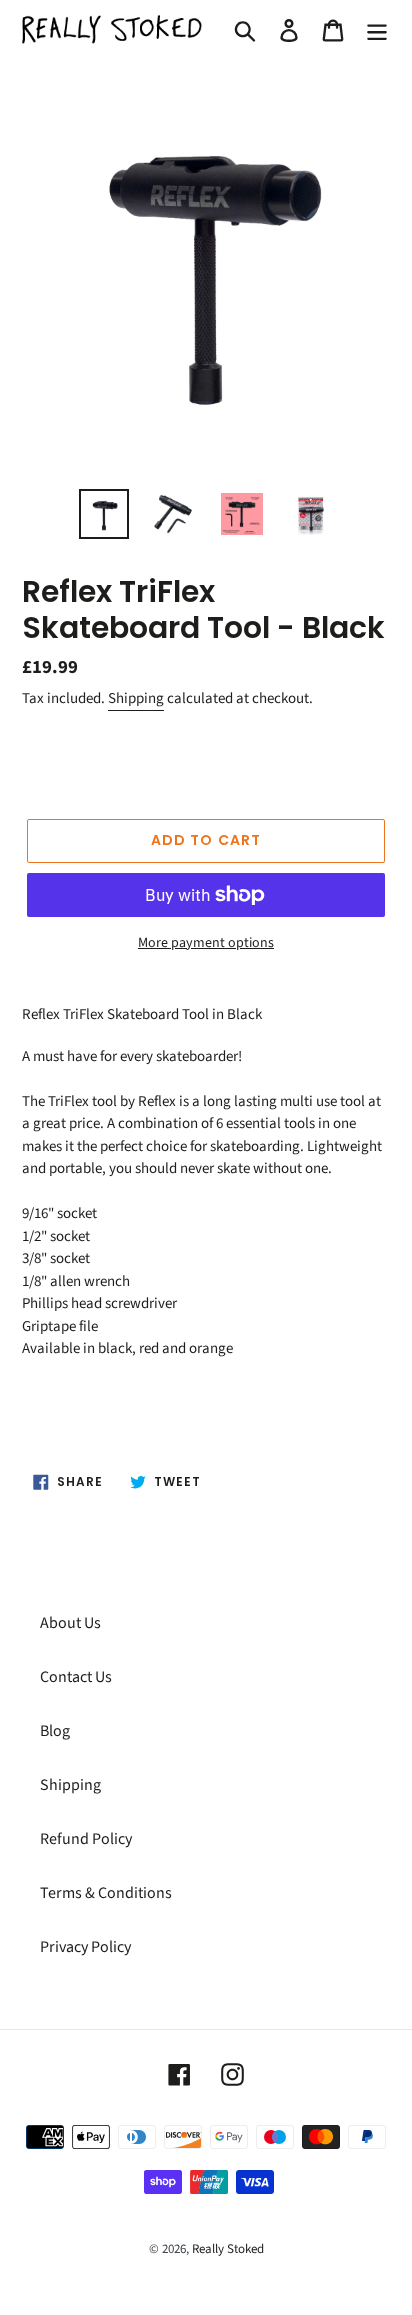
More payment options (206, 943)
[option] (104, 514)
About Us (70, 1623)
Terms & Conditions (106, 1893)
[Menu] (377, 29)
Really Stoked (228, 2249)
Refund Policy (86, 1839)
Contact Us (76, 1677)
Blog (55, 1731)
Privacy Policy (85, 1947)
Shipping (136, 698)
